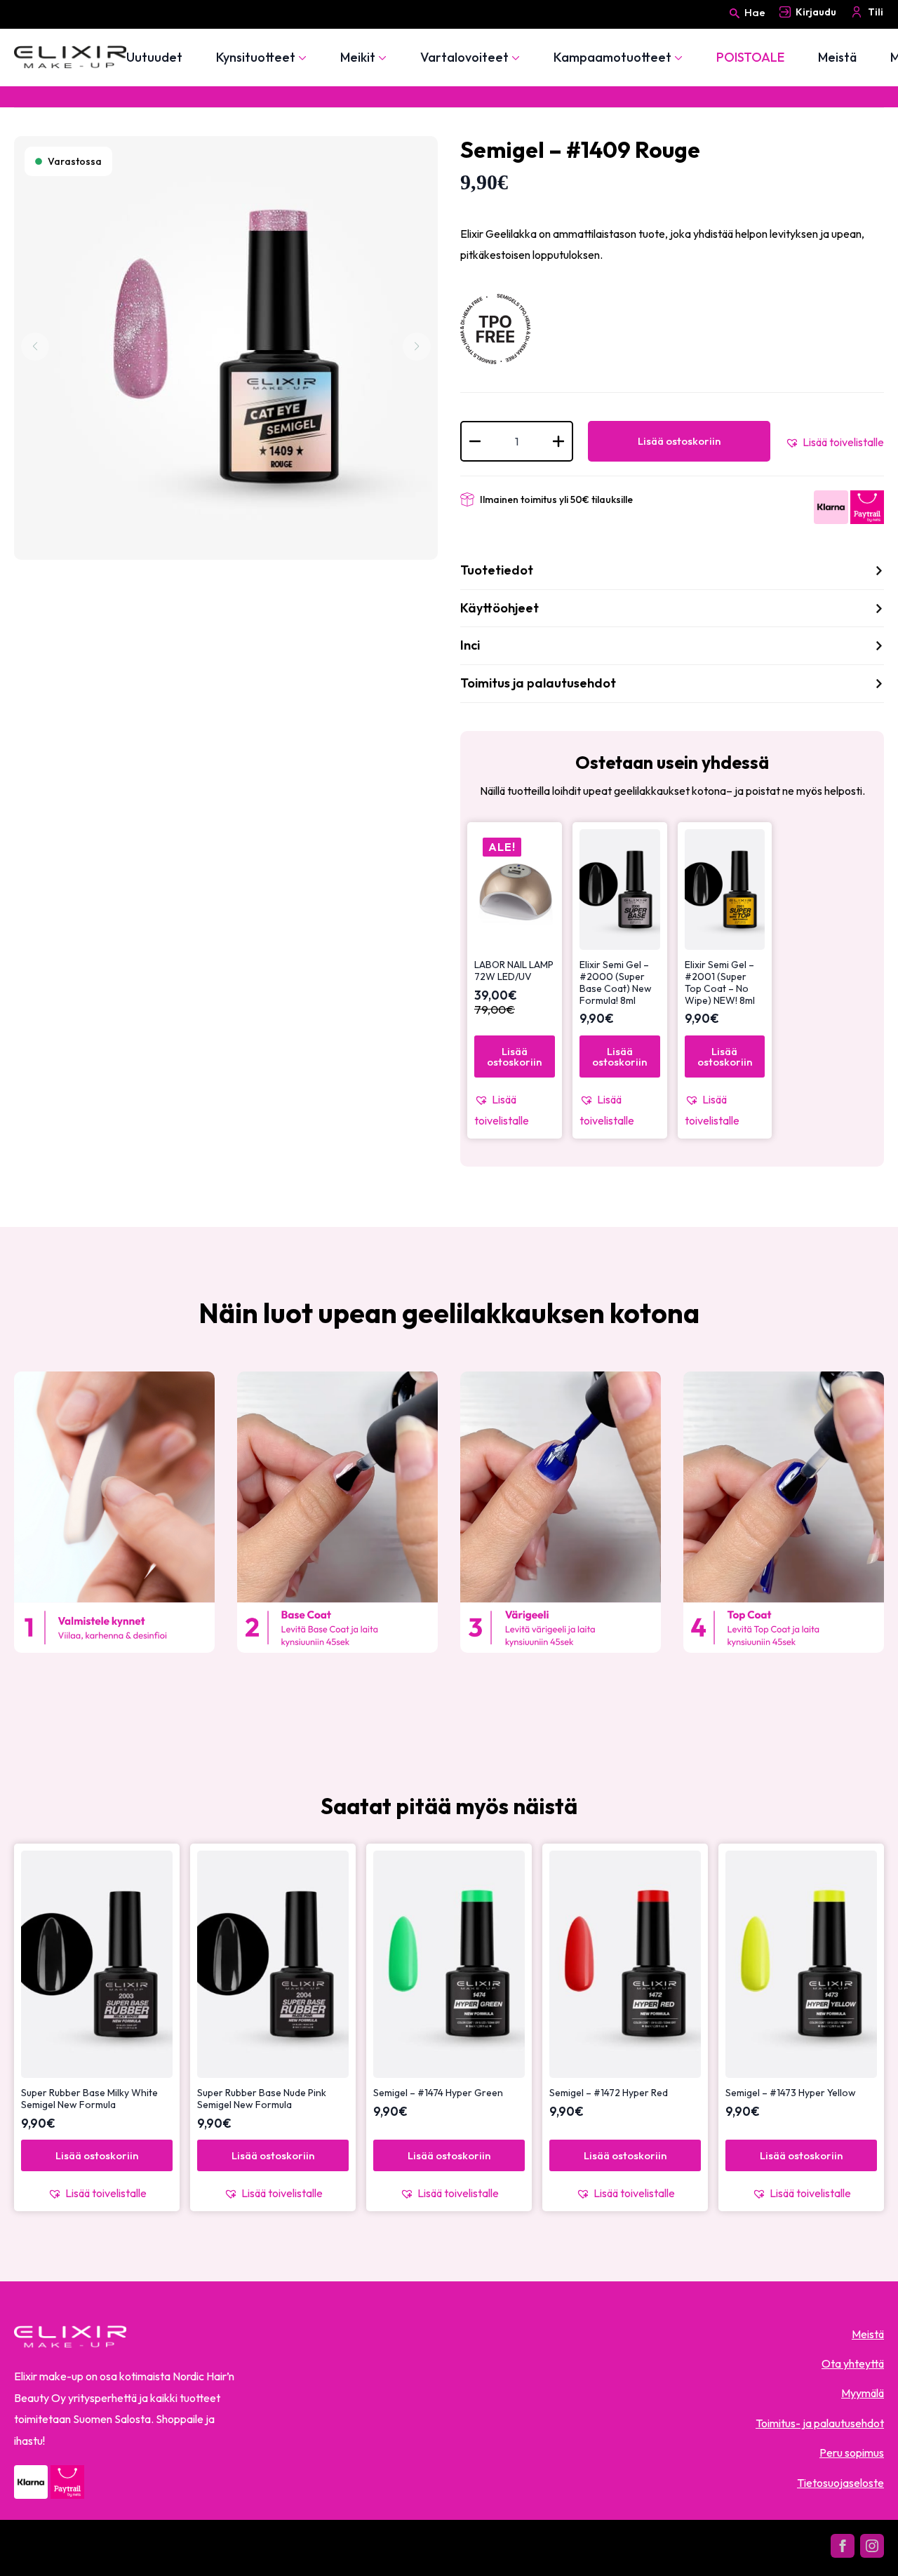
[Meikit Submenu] (381, 58)
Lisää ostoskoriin (679, 441)
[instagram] (872, 2546)
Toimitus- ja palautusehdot (820, 2423)
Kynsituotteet (256, 58)
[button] (835, 442)
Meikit (358, 58)
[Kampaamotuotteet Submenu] (677, 58)
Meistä (837, 58)
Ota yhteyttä (853, 2363)
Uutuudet (154, 58)
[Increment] (558, 441)
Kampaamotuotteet (612, 58)
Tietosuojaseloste (840, 2483)
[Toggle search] (735, 26)
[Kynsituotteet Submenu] (301, 58)
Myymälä (863, 2393)
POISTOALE (750, 58)
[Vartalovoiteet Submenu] (514, 58)
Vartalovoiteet (464, 58)
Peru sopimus (852, 2453)
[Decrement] (475, 441)
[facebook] (843, 2546)
